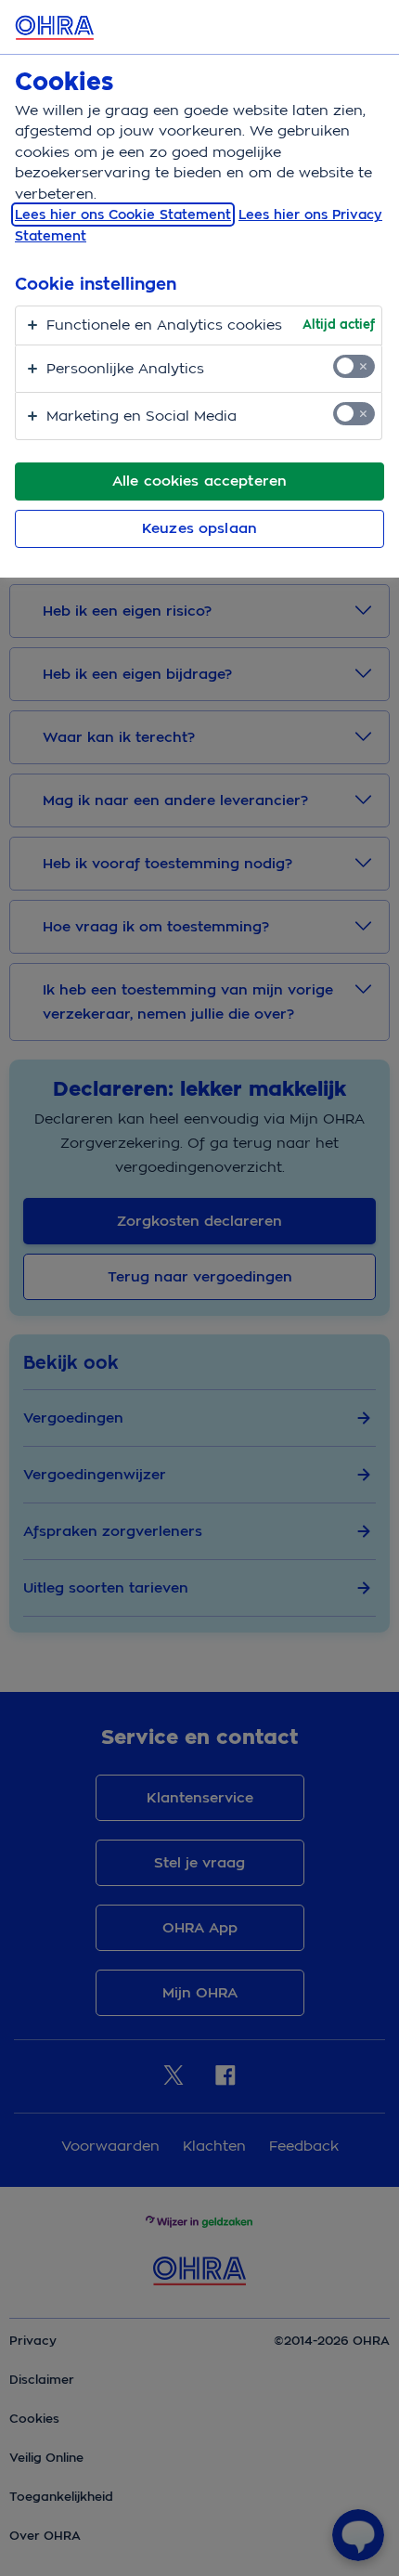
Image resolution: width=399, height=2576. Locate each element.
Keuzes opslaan (199, 528)
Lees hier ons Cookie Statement (123, 215)
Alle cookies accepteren (199, 481)
